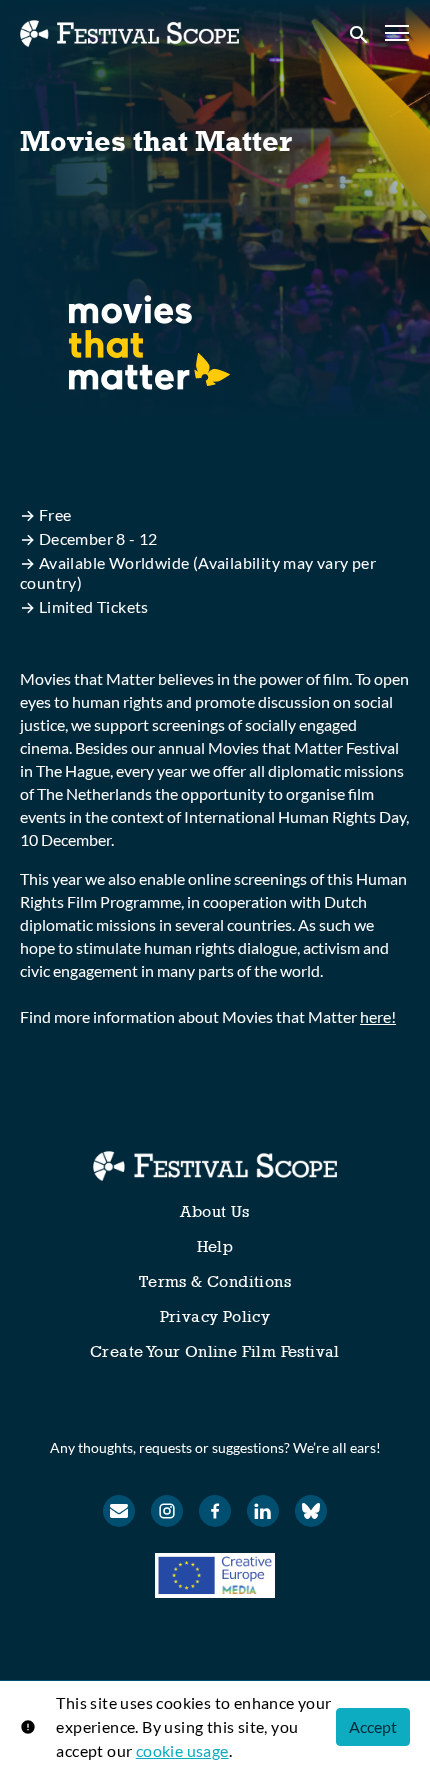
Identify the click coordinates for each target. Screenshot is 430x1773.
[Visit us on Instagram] (167, 1511)
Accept (373, 1726)
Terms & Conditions (215, 1281)
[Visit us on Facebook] (215, 1511)
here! (378, 1016)
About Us (214, 1211)
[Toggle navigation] (398, 33)
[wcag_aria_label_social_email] (119, 1511)
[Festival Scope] (214, 1166)
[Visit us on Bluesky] (311, 1511)
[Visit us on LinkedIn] (263, 1511)
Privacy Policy (215, 1316)
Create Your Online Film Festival (215, 1351)
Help (215, 1246)
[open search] (360, 33)
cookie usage (182, 1750)
